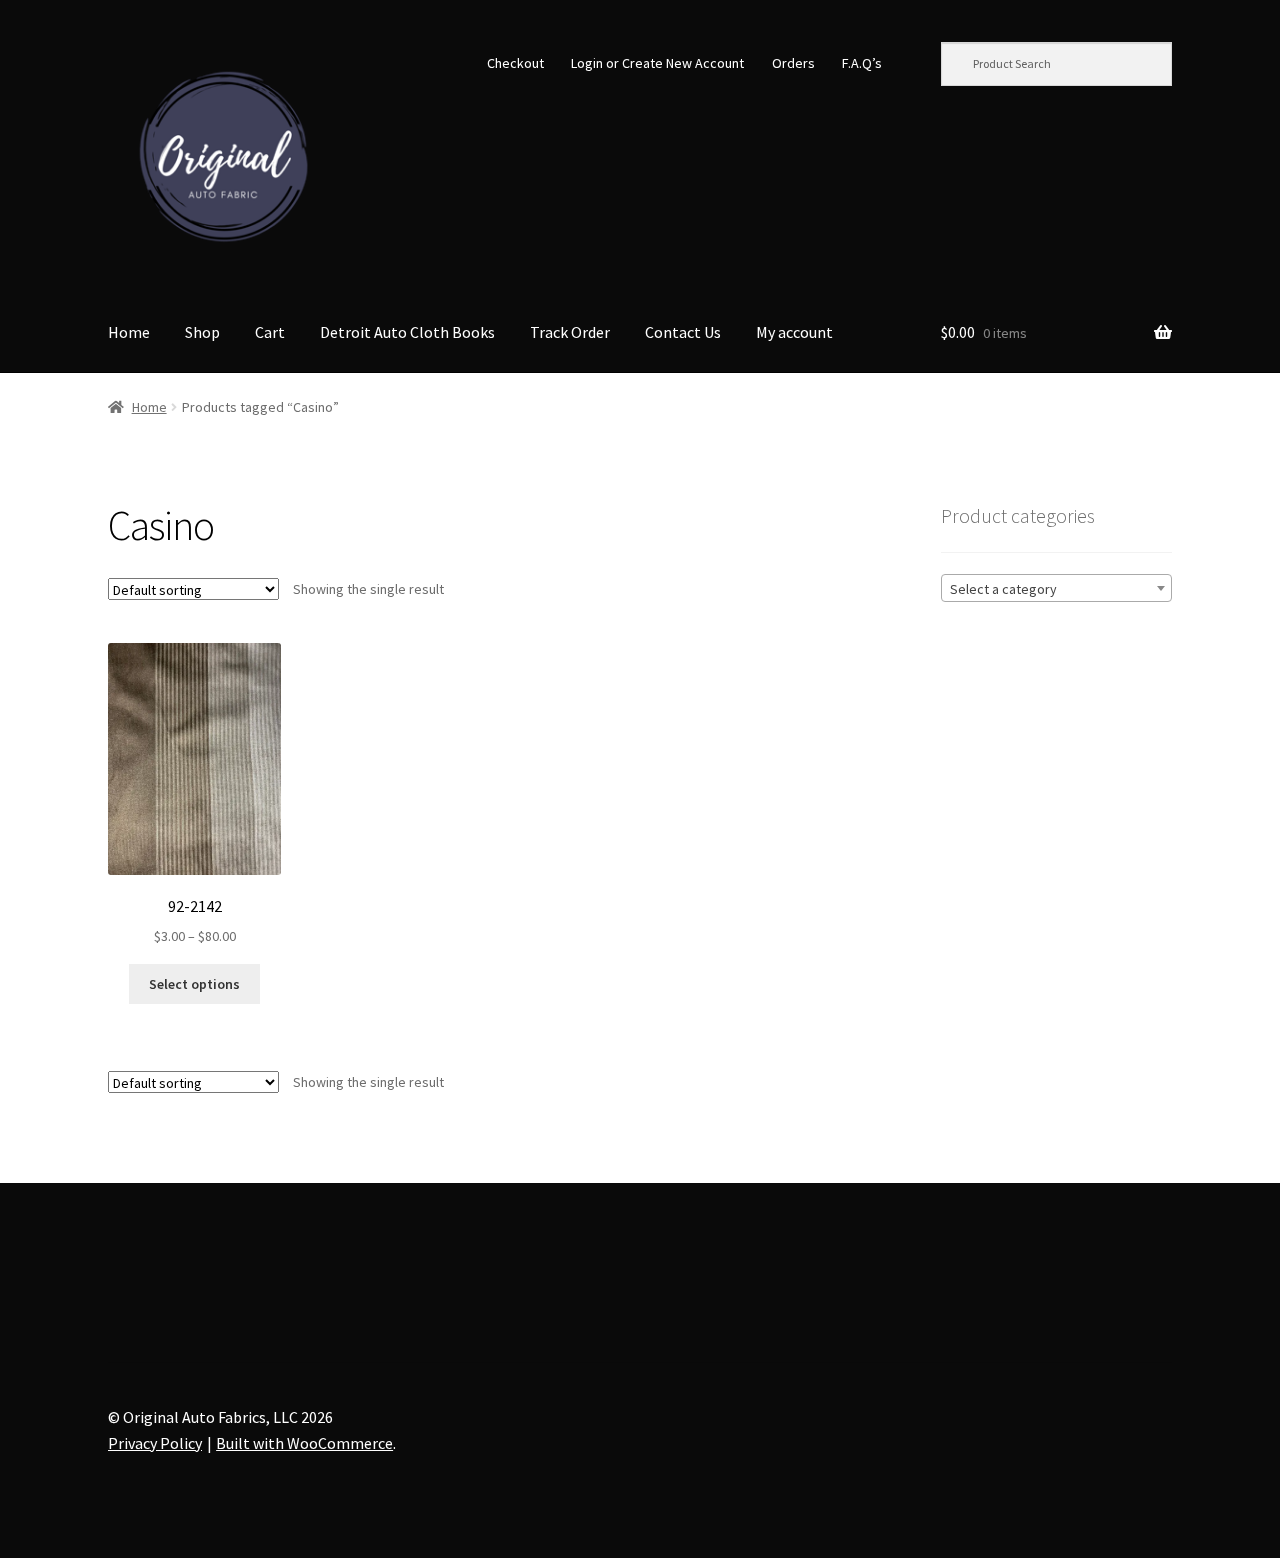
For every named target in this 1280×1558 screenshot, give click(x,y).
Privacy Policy (155, 1443)
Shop (202, 332)
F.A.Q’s (862, 63)
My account (794, 332)
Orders (793, 63)
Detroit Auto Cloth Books (407, 332)
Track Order (570, 332)
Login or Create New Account (657, 63)
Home (129, 332)
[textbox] (1056, 589)
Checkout (515, 63)
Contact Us (683, 332)
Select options (194, 984)
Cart (270, 332)
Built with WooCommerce (304, 1443)
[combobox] (1056, 588)
